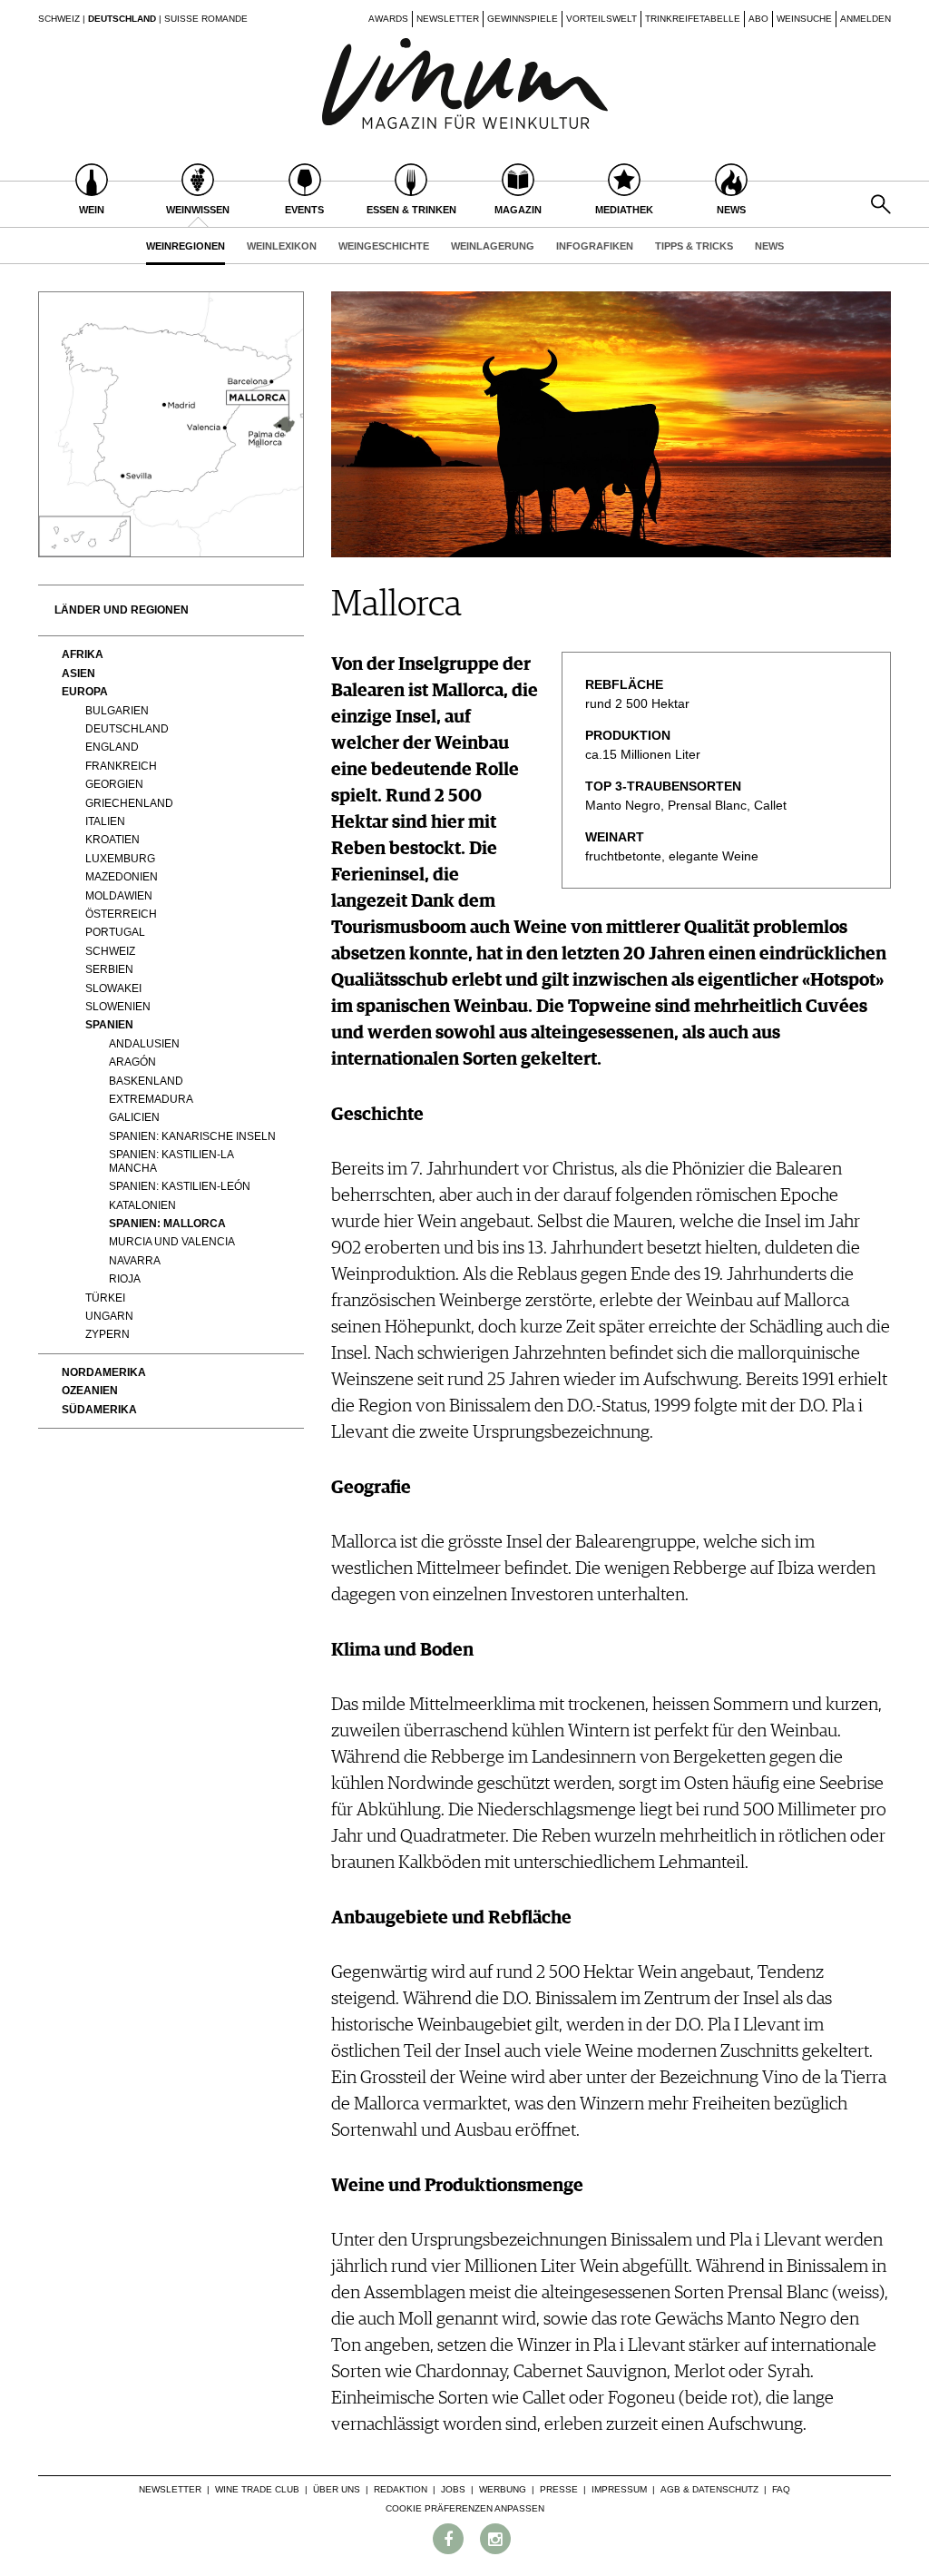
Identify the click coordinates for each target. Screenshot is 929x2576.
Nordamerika (104, 1372)
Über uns (337, 2489)
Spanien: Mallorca (167, 1224)
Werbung (503, 2489)
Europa (85, 692)
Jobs (453, 2489)
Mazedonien (122, 877)
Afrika (83, 654)
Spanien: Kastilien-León (180, 1186)
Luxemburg (120, 859)
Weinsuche (804, 19)
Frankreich (121, 766)
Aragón (132, 1062)
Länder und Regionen (122, 610)
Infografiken (595, 246)
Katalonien (142, 1205)
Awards (388, 19)
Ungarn (109, 1316)
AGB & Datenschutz (709, 2489)
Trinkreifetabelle (693, 19)
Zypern (108, 1334)
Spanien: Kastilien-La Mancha (171, 1161)
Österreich (121, 914)
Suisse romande (206, 19)
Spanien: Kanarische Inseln (192, 1136)
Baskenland (146, 1081)
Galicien (134, 1117)
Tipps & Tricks (694, 246)
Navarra (135, 1261)
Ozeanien (90, 1391)
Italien (105, 821)
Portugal (115, 932)
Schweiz (59, 19)
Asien (78, 673)
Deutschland (122, 19)
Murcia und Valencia (172, 1242)
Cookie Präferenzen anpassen (465, 2508)
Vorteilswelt (601, 19)
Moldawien (119, 896)
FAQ (781, 2489)
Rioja (125, 1279)
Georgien (114, 784)
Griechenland (129, 803)
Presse (559, 2489)
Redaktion (401, 2489)
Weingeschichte (384, 246)
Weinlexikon (282, 246)
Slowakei (113, 988)
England (112, 747)
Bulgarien (117, 711)
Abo (758, 19)
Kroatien (112, 840)
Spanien (109, 1025)
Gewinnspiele (523, 19)
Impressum (619, 2489)
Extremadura (151, 1099)
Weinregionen (186, 246)
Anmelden (865, 19)
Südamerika (99, 1410)
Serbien (109, 969)
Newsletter (448, 19)
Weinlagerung (493, 246)
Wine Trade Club (257, 2489)
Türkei (105, 1298)
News (769, 246)
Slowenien (118, 1007)
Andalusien (144, 1044)
